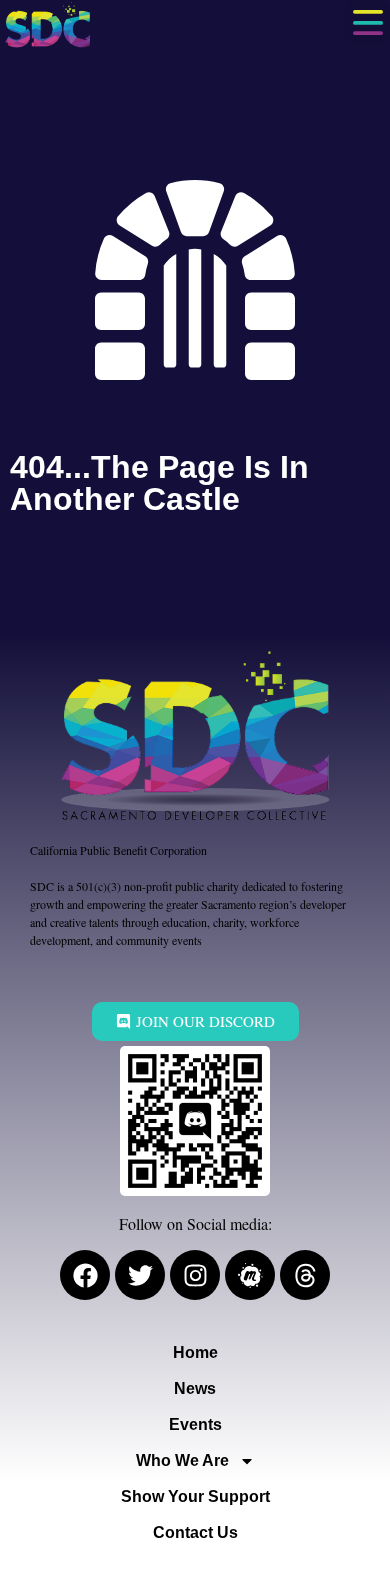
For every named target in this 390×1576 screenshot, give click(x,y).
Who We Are (182, 1460)
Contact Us (195, 1532)
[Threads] (305, 1275)
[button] (367, 22)
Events (195, 1424)
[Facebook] (85, 1275)
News (195, 1388)
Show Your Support (195, 1496)
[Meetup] (250, 1275)
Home (195, 1352)
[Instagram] (195, 1275)
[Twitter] (140, 1275)
